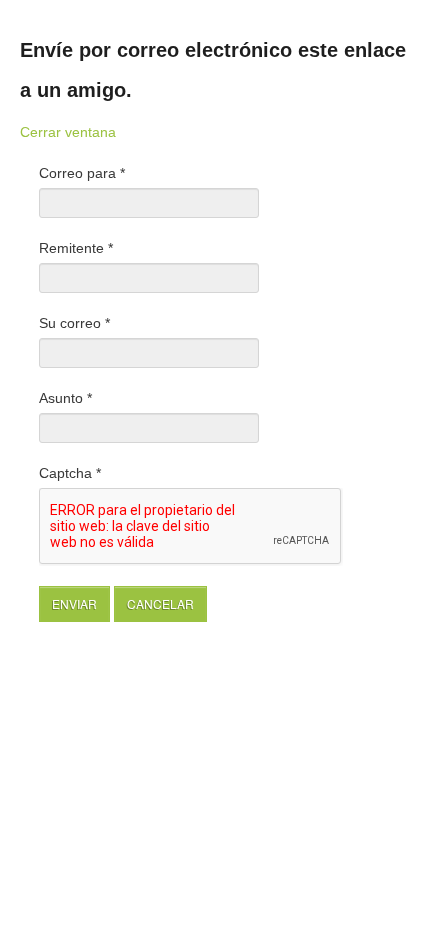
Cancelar (160, 603)
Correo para (82, 173)
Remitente (76, 248)
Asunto (65, 398)
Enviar (74, 603)
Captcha (70, 473)
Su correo (74, 323)
